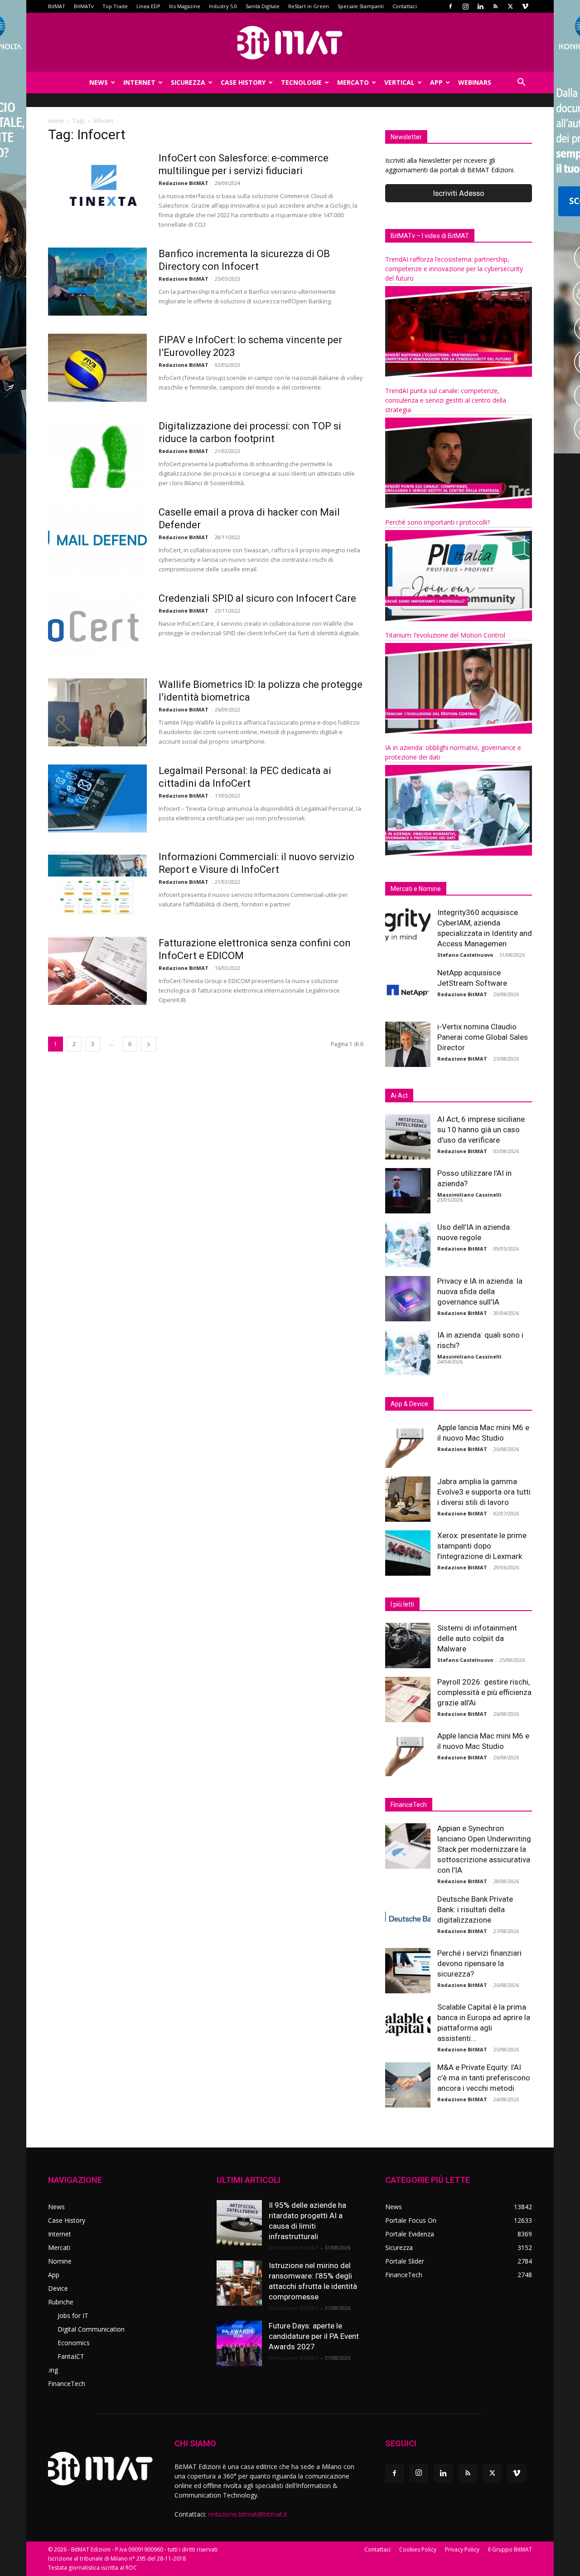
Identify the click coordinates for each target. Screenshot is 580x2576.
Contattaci (405, 6)
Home (56, 121)
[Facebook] (450, 6)
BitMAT (57, 6)
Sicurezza (188, 82)
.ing (53, 2370)
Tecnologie (301, 82)
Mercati (59, 2247)
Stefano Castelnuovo (465, 955)
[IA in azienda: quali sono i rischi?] (408, 1353)
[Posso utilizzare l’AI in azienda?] (408, 1191)
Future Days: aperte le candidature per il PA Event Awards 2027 (314, 2336)
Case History (243, 82)
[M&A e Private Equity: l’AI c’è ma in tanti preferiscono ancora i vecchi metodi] (408, 2085)
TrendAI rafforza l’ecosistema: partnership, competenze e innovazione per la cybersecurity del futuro (454, 269)
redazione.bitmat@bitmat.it (248, 2514)
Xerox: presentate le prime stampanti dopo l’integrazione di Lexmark (482, 1546)
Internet (139, 82)
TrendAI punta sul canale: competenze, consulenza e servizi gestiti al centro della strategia (446, 400)
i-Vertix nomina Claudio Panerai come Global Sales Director (483, 1037)
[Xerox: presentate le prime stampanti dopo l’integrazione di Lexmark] (408, 1553)
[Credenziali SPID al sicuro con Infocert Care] (97, 626)
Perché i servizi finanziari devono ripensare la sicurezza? (479, 1963)
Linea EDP (148, 6)
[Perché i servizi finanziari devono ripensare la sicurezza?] (408, 1971)
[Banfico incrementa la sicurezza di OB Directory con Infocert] (97, 282)
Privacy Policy (462, 2549)
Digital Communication (91, 2329)
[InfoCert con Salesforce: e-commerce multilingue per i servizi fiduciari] (97, 186)
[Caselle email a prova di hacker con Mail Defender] (97, 540)
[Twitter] (510, 6)
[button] (521, 83)
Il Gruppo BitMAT (510, 2549)
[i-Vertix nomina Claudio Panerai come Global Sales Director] (408, 1044)
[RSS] (495, 6)
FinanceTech (67, 2384)
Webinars (475, 82)
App (436, 82)
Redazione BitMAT (184, 183)
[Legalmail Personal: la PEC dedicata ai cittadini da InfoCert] (97, 799)
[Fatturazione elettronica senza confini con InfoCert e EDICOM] (97, 971)
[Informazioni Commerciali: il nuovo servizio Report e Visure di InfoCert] (97, 885)
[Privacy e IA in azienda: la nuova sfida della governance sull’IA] (408, 1299)
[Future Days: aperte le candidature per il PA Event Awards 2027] (239, 2343)
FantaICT (71, 2356)
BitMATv (84, 6)
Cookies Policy (418, 2549)
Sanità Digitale (263, 6)
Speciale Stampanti (361, 6)
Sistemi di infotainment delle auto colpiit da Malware (477, 1638)
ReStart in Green (309, 6)
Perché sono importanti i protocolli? (437, 522)
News (99, 82)
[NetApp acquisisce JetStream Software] (408, 990)
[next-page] (149, 1044)
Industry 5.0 (223, 6)
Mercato (353, 82)
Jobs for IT (73, 2315)
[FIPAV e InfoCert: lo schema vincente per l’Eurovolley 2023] (97, 368)
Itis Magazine (185, 6)
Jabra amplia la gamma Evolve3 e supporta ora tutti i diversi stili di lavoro (484, 1492)
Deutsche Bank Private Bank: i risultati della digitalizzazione (475, 1909)
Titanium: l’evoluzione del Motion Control (445, 635)
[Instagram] (465, 6)
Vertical (399, 82)
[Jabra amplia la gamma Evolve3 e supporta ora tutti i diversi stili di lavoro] (408, 1499)
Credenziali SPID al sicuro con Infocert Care (257, 598)
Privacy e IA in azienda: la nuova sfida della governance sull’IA (480, 1291)
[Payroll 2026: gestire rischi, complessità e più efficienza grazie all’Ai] (408, 1699)
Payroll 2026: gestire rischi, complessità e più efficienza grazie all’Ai (484, 1692)
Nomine (60, 2261)
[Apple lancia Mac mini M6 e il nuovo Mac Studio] (408, 1445)
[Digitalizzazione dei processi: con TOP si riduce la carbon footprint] (97, 454)
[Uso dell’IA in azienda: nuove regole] (408, 1245)
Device (58, 2288)
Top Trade (115, 6)
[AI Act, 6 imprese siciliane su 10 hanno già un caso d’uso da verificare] (408, 1137)
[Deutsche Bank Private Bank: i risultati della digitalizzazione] (408, 1917)
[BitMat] (290, 43)
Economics (74, 2343)
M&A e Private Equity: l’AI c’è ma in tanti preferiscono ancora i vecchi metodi (484, 2078)
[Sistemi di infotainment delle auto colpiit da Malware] (408, 1646)
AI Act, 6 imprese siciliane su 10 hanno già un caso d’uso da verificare (481, 1130)
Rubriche (61, 2302)
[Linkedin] (480, 6)
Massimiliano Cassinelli (469, 1195)
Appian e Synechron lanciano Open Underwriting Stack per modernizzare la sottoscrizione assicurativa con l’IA (484, 1849)
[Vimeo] (525, 6)
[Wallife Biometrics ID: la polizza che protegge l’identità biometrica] (97, 712)
